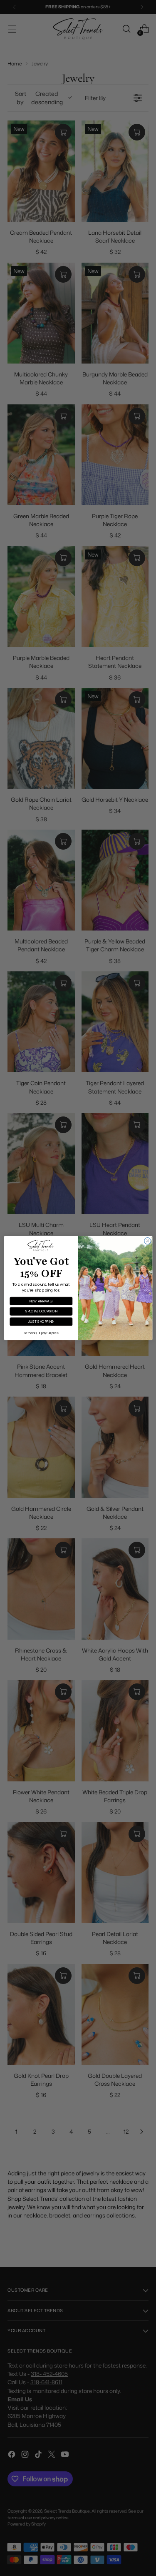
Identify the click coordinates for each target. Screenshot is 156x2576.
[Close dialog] (147, 1241)
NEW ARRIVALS (41, 1301)
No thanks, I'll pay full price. (41, 1333)
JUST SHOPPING (41, 1321)
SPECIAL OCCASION (41, 1311)
